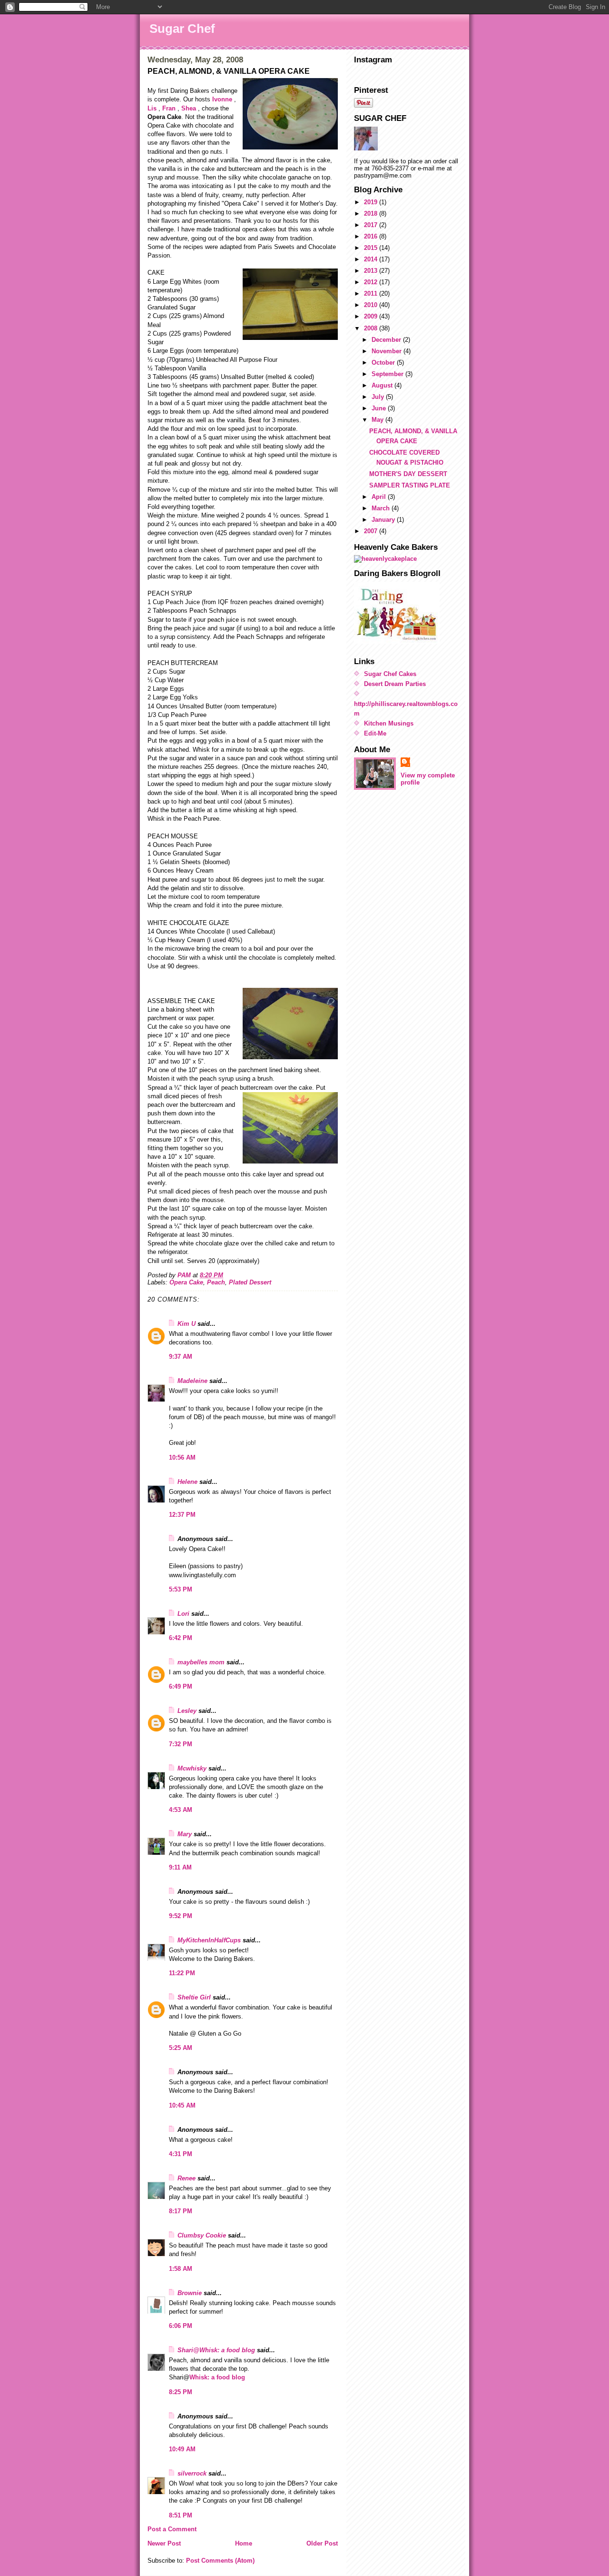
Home (244, 2543)
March (382, 508)
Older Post (322, 2543)
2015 (372, 248)
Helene (187, 1482)
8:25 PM (181, 2392)
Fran (169, 108)
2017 (372, 225)
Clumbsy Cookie (202, 2235)
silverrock (192, 2473)
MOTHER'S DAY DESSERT (408, 474)
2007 (372, 531)
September (388, 374)
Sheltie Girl (194, 1997)
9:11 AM (180, 1867)
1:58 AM (181, 2269)
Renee (187, 2178)
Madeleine (192, 1381)
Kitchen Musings (389, 723)
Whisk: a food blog (217, 2377)
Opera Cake (186, 1282)
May (378, 420)
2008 (372, 328)
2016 (372, 236)
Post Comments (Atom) (220, 2561)
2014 (372, 259)
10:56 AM (182, 1457)
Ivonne (222, 99)
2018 (372, 214)
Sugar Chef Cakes (390, 674)
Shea (189, 108)
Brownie (190, 2293)
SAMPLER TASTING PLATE (410, 485)
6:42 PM (181, 1638)
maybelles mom (201, 1662)
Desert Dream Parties (395, 684)
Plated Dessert (250, 1282)
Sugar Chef (182, 29)
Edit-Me (375, 733)
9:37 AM (181, 1357)
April (380, 497)
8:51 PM (181, 2515)
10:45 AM (182, 2105)
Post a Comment (172, 2529)
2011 (372, 293)
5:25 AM (181, 2048)
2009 (372, 316)
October (384, 363)
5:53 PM (181, 1589)
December (387, 340)
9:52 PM (181, 1916)
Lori (183, 1614)
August (383, 385)
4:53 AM (181, 1810)
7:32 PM (181, 1744)
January (384, 520)
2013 (372, 271)
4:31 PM (181, 2154)
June (380, 408)
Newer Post (164, 2543)
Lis (152, 108)
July (379, 397)
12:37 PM (182, 1515)
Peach (216, 1282)
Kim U (187, 1324)
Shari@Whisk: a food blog (216, 2350)
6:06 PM (181, 2326)
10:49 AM (182, 2449)
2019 (372, 202)
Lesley (187, 1711)
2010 (372, 305)
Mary (185, 1834)
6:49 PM (181, 1686)
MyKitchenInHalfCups (209, 1940)
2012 (372, 282)
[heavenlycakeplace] (408, 559)
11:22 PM (182, 1973)
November (388, 351)
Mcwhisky (192, 1768)
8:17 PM (181, 2211)
